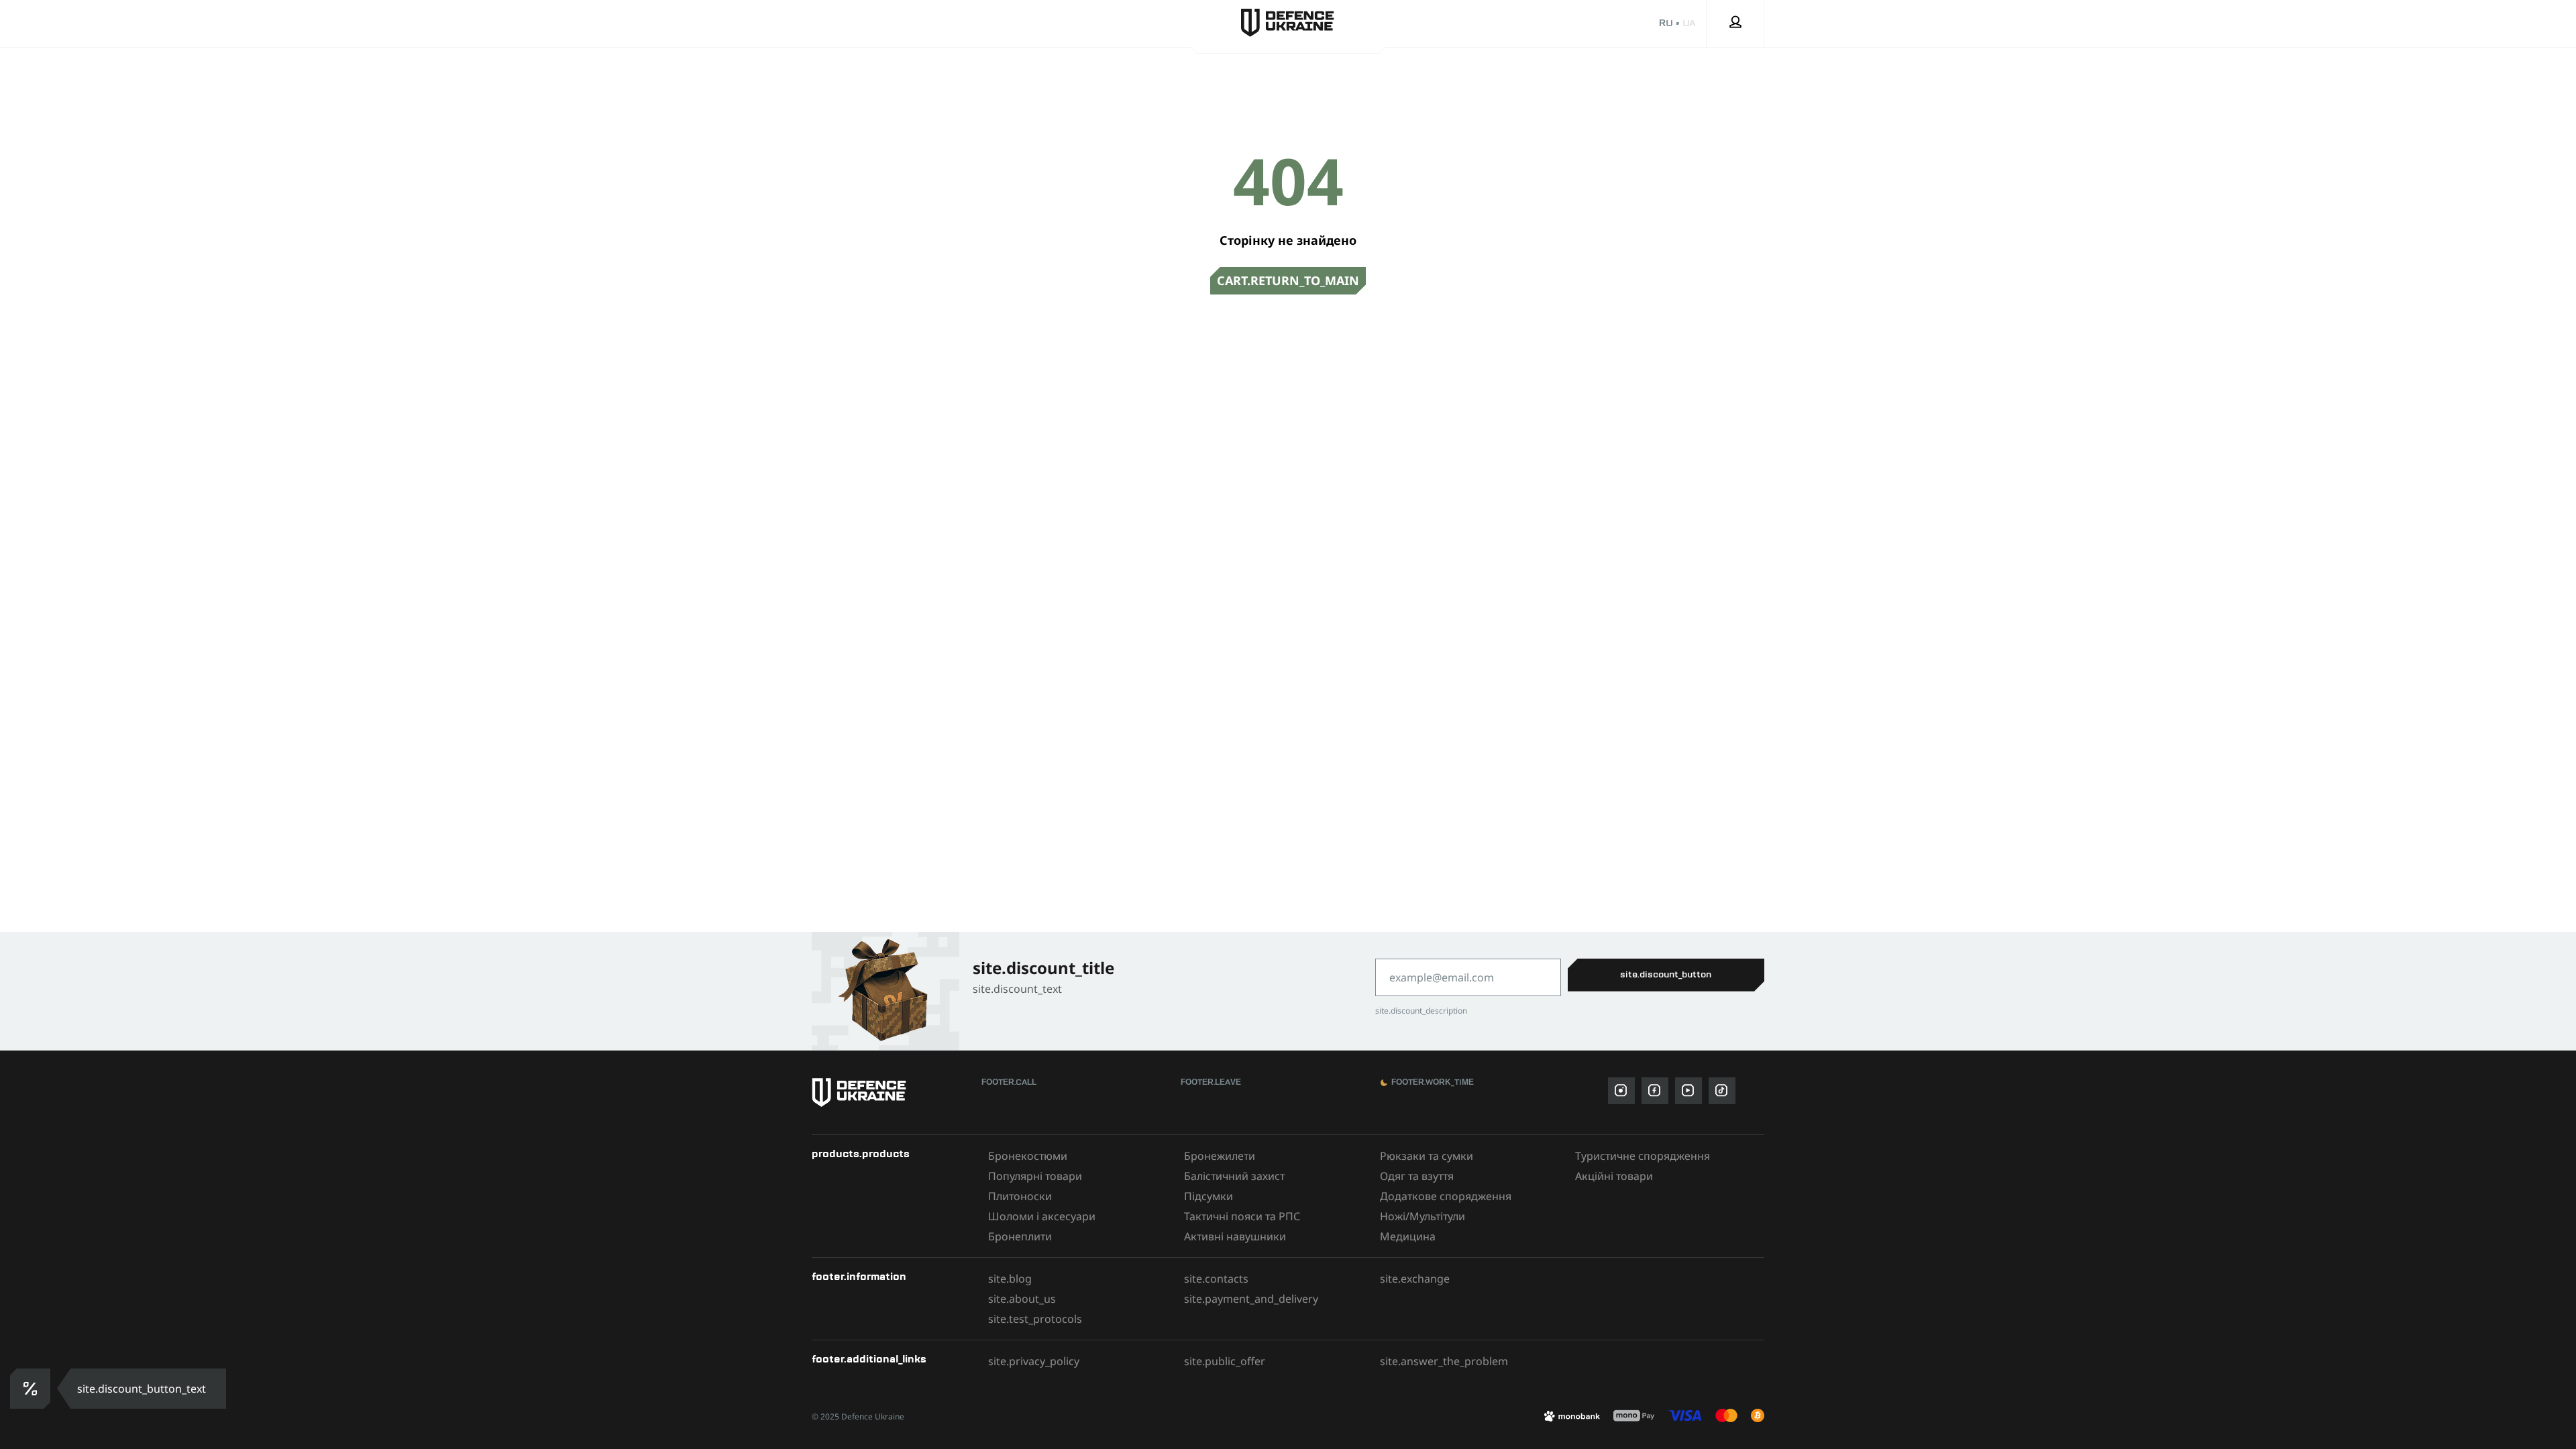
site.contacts (1216, 1279)
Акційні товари (1614, 1176)
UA (1689, 23)
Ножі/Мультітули (1423, 1216)
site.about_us (1022, 1299)
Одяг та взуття (1417, 1176)
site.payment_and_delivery (1251, 1299)
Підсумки (1209, 1196)
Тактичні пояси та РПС (1242, 1216)
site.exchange (1415, 1279)
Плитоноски (1020, 1196)
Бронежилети (1220, 1156)
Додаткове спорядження (1446, 1196)
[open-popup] (29, 1389)
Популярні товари (1035, 1176)
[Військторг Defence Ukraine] (890, 1092)
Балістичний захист (1234, 1176)
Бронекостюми (1028, 1156)
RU (1666, 23)
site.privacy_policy (1034, 1361)
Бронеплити (1020, 1236)
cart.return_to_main (1288, 280)
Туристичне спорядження (1643, 1156)
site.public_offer (1225, 1361)
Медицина (1408, 1236)
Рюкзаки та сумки (1427, 1156)
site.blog (1010, 1279)
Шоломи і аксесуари (1042, 1216)
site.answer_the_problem (1444, 1361)
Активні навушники (1235, 1236)
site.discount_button (1666, 975)
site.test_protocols (1035, 1319)
